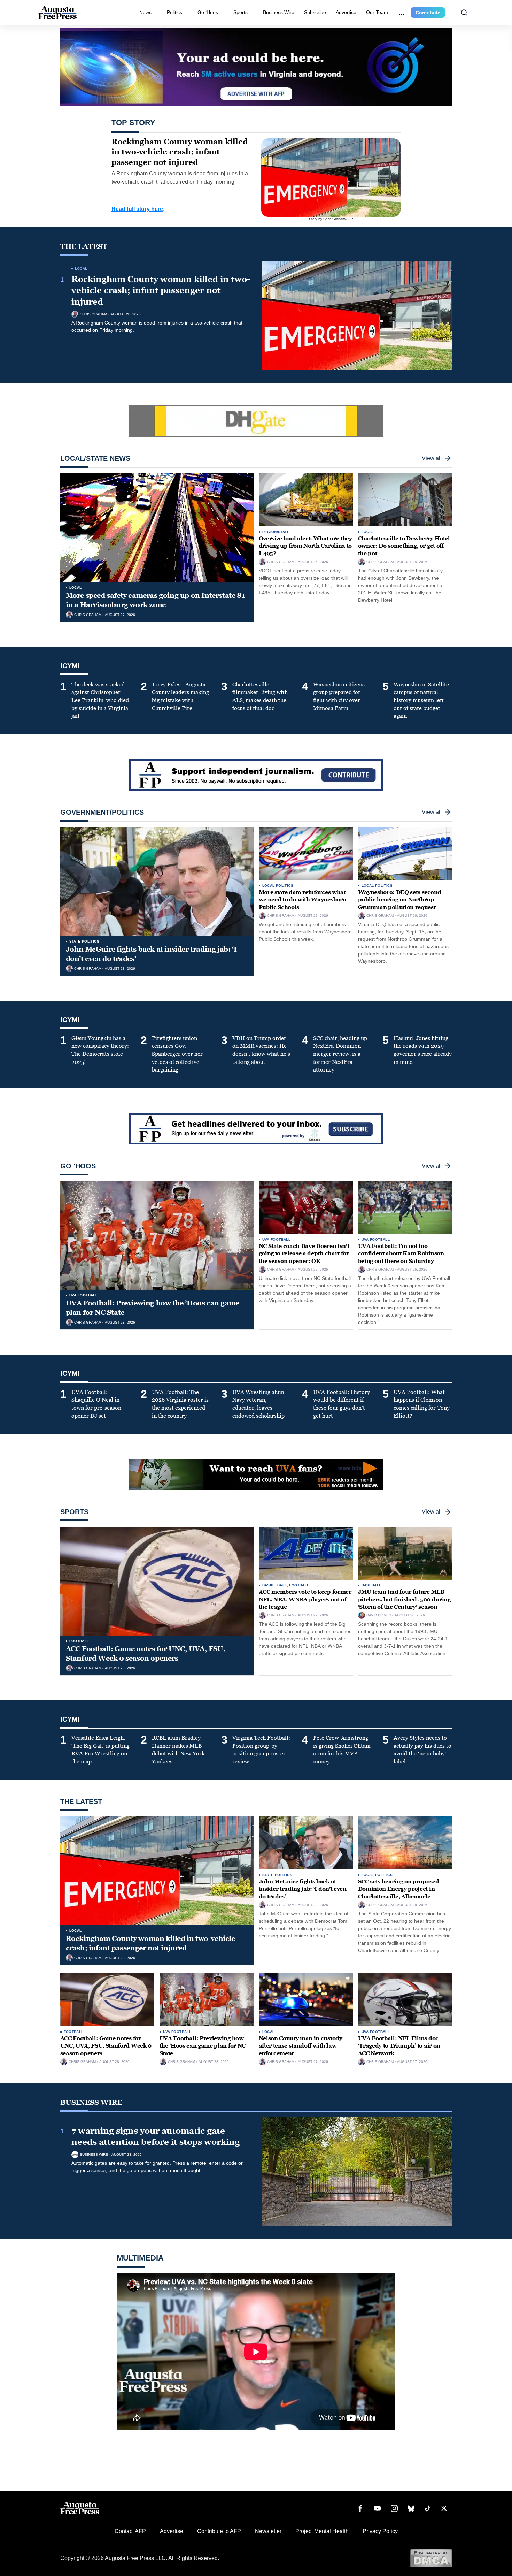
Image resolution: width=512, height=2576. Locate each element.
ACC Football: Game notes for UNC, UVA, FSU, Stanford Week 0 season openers (146, 1653)
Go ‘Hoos (208, 12)
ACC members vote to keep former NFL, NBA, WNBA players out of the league (305, 1599)
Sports (241, 12)
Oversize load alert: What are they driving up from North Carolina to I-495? (305, 546)
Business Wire (279, 12)
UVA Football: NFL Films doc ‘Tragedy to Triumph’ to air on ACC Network (399, 2046)
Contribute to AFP (219, 2531)
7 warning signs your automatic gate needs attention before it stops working (156, 2136)
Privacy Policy (380, 2531)
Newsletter (268, 2531)
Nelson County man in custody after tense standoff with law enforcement (301, 2046)
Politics (174, 12)
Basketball (275, 1585)
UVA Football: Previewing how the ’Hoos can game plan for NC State (203, 2046)
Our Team (377, 12)
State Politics (84, 941)
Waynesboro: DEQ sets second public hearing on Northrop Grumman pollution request (400, 900)
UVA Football (84, 1295)
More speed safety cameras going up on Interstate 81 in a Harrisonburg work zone (156, 600)
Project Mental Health (322, 2531)
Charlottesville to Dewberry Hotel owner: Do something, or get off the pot (404, 546)
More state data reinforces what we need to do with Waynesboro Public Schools (302, 900)
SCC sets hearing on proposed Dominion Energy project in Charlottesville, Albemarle (399, 1889)
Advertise (346, 12)
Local (81, 269)
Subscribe (315, 12)
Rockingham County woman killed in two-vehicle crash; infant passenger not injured (161, 291)
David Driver (379, 1615)
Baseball (371, 1585)
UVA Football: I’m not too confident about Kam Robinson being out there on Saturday (401, 1253)
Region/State (276, 532)
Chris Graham (93, 314)
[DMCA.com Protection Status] (431, 2558)
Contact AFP (130, 2531)
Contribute (428, 13)
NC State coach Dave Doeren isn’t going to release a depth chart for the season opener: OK (304, 1253)
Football (79, 1641)
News (145, 12)
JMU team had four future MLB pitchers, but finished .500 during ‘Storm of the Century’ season (404, 1599)
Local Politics (278, 886)
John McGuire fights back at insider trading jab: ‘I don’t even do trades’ (303, 1889)
